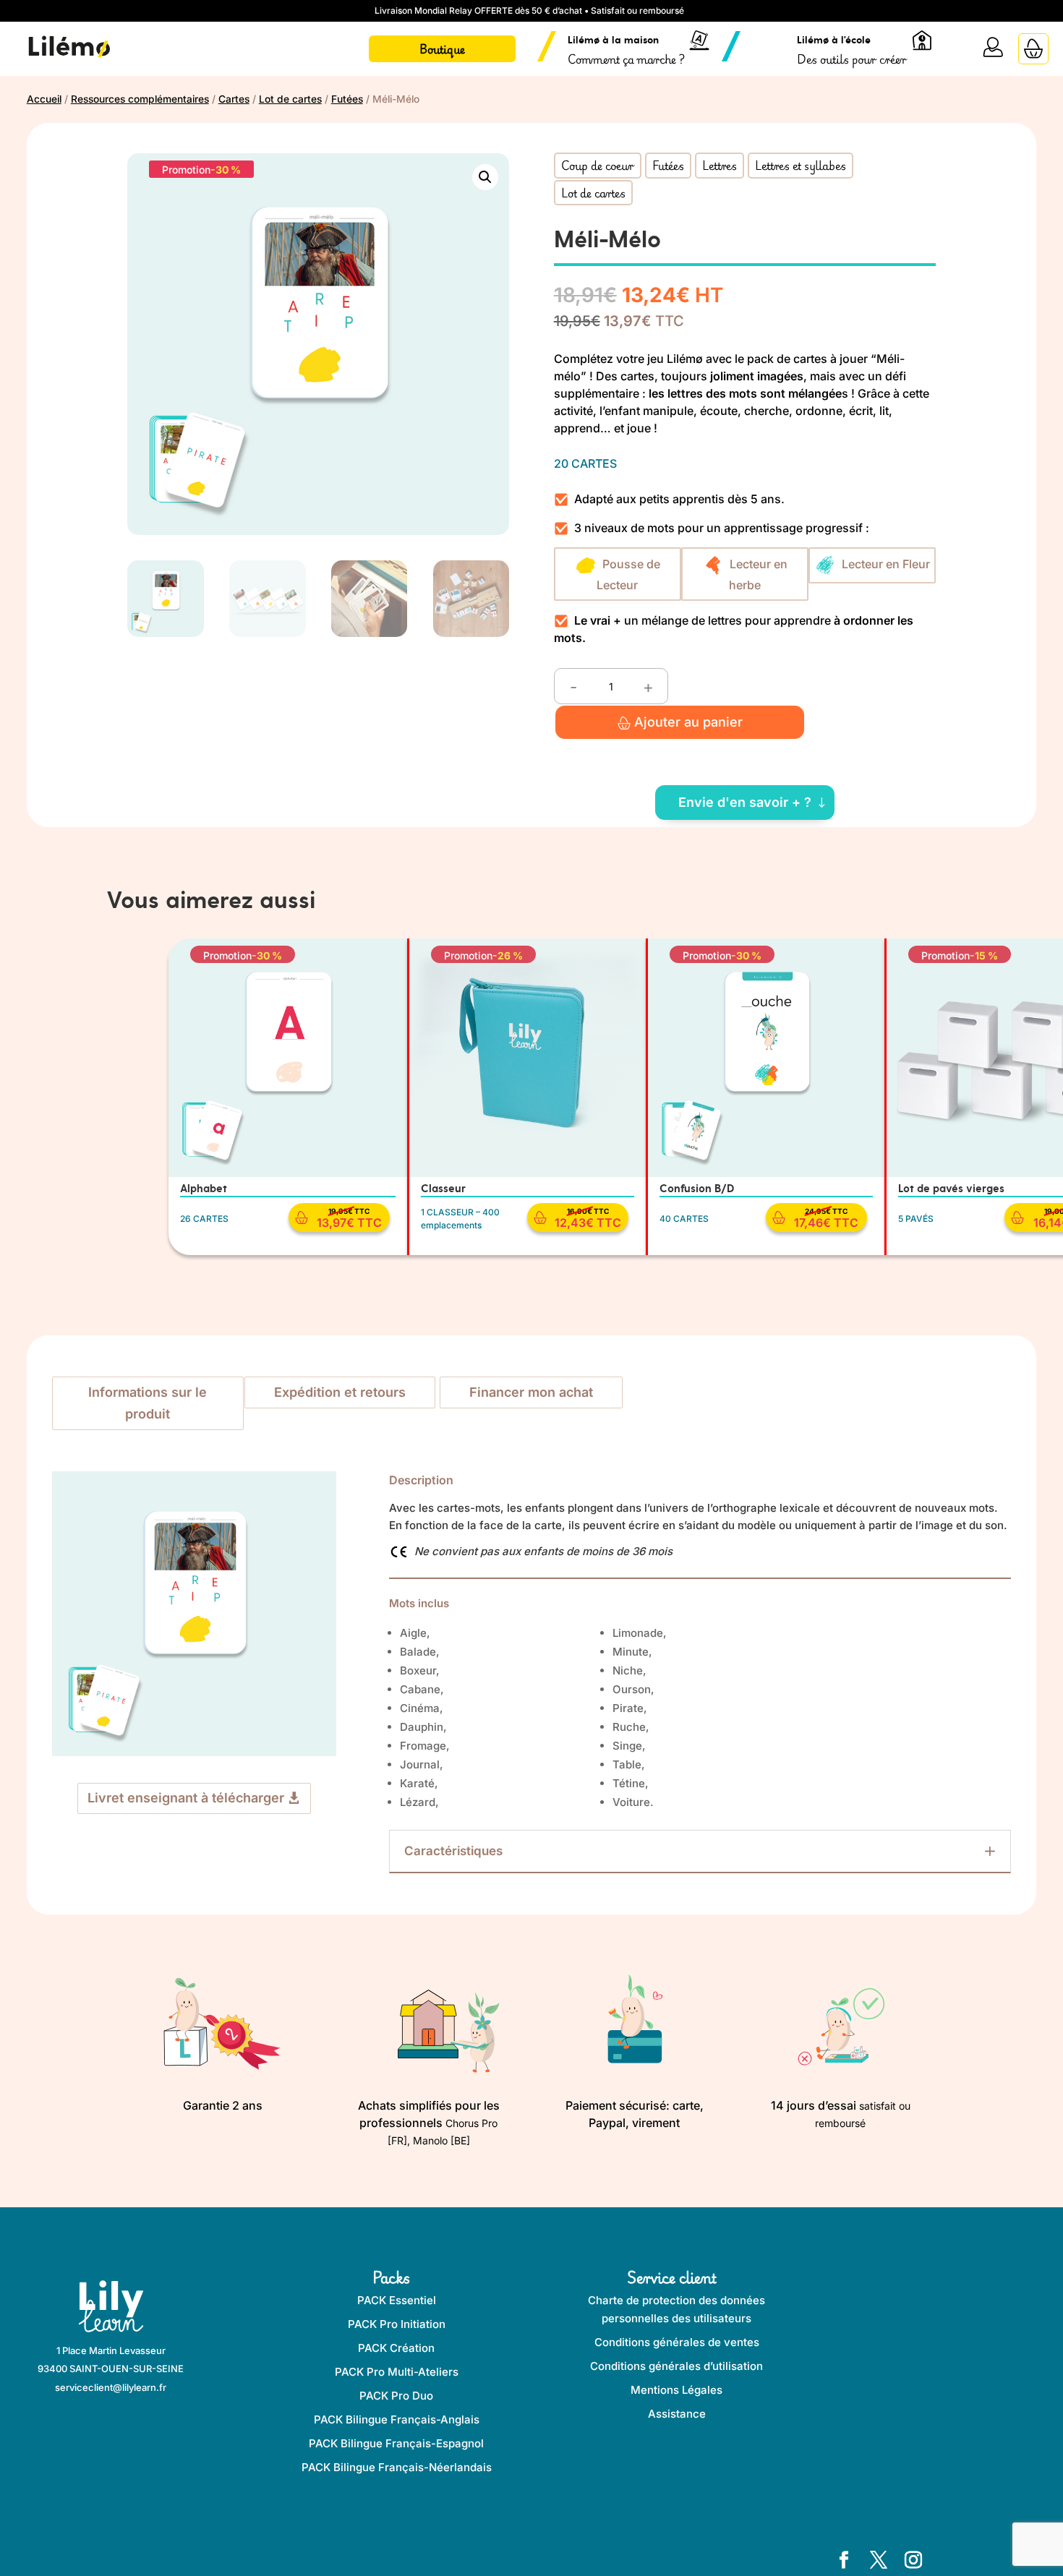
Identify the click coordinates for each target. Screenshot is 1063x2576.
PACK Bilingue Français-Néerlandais (397, 2467)
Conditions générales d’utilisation (676, 2366)
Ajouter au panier (688, 722)
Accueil (44, 99)
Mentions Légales (676, 2390)
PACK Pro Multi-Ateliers (397, 2372)
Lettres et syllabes (801, 165)
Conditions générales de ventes (677, 2342)
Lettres (720, 165)
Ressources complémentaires (140, 99)
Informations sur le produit (148, 1403)
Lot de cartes (290, 99)
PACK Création (396, 2348)
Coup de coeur (598, 165)
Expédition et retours (340, 1392)
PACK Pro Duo (396, 2396)
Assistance (677, 2414)
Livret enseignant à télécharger (186, 1798)
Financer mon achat (531, 1392)
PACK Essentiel (397, 2300)
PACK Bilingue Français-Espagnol (396, 2443)
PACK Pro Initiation (397, 2324)
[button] (485, 177)
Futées (347, 99)
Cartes (234, 99)
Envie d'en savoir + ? (745, 802)
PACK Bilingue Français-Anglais (397, 2419)
